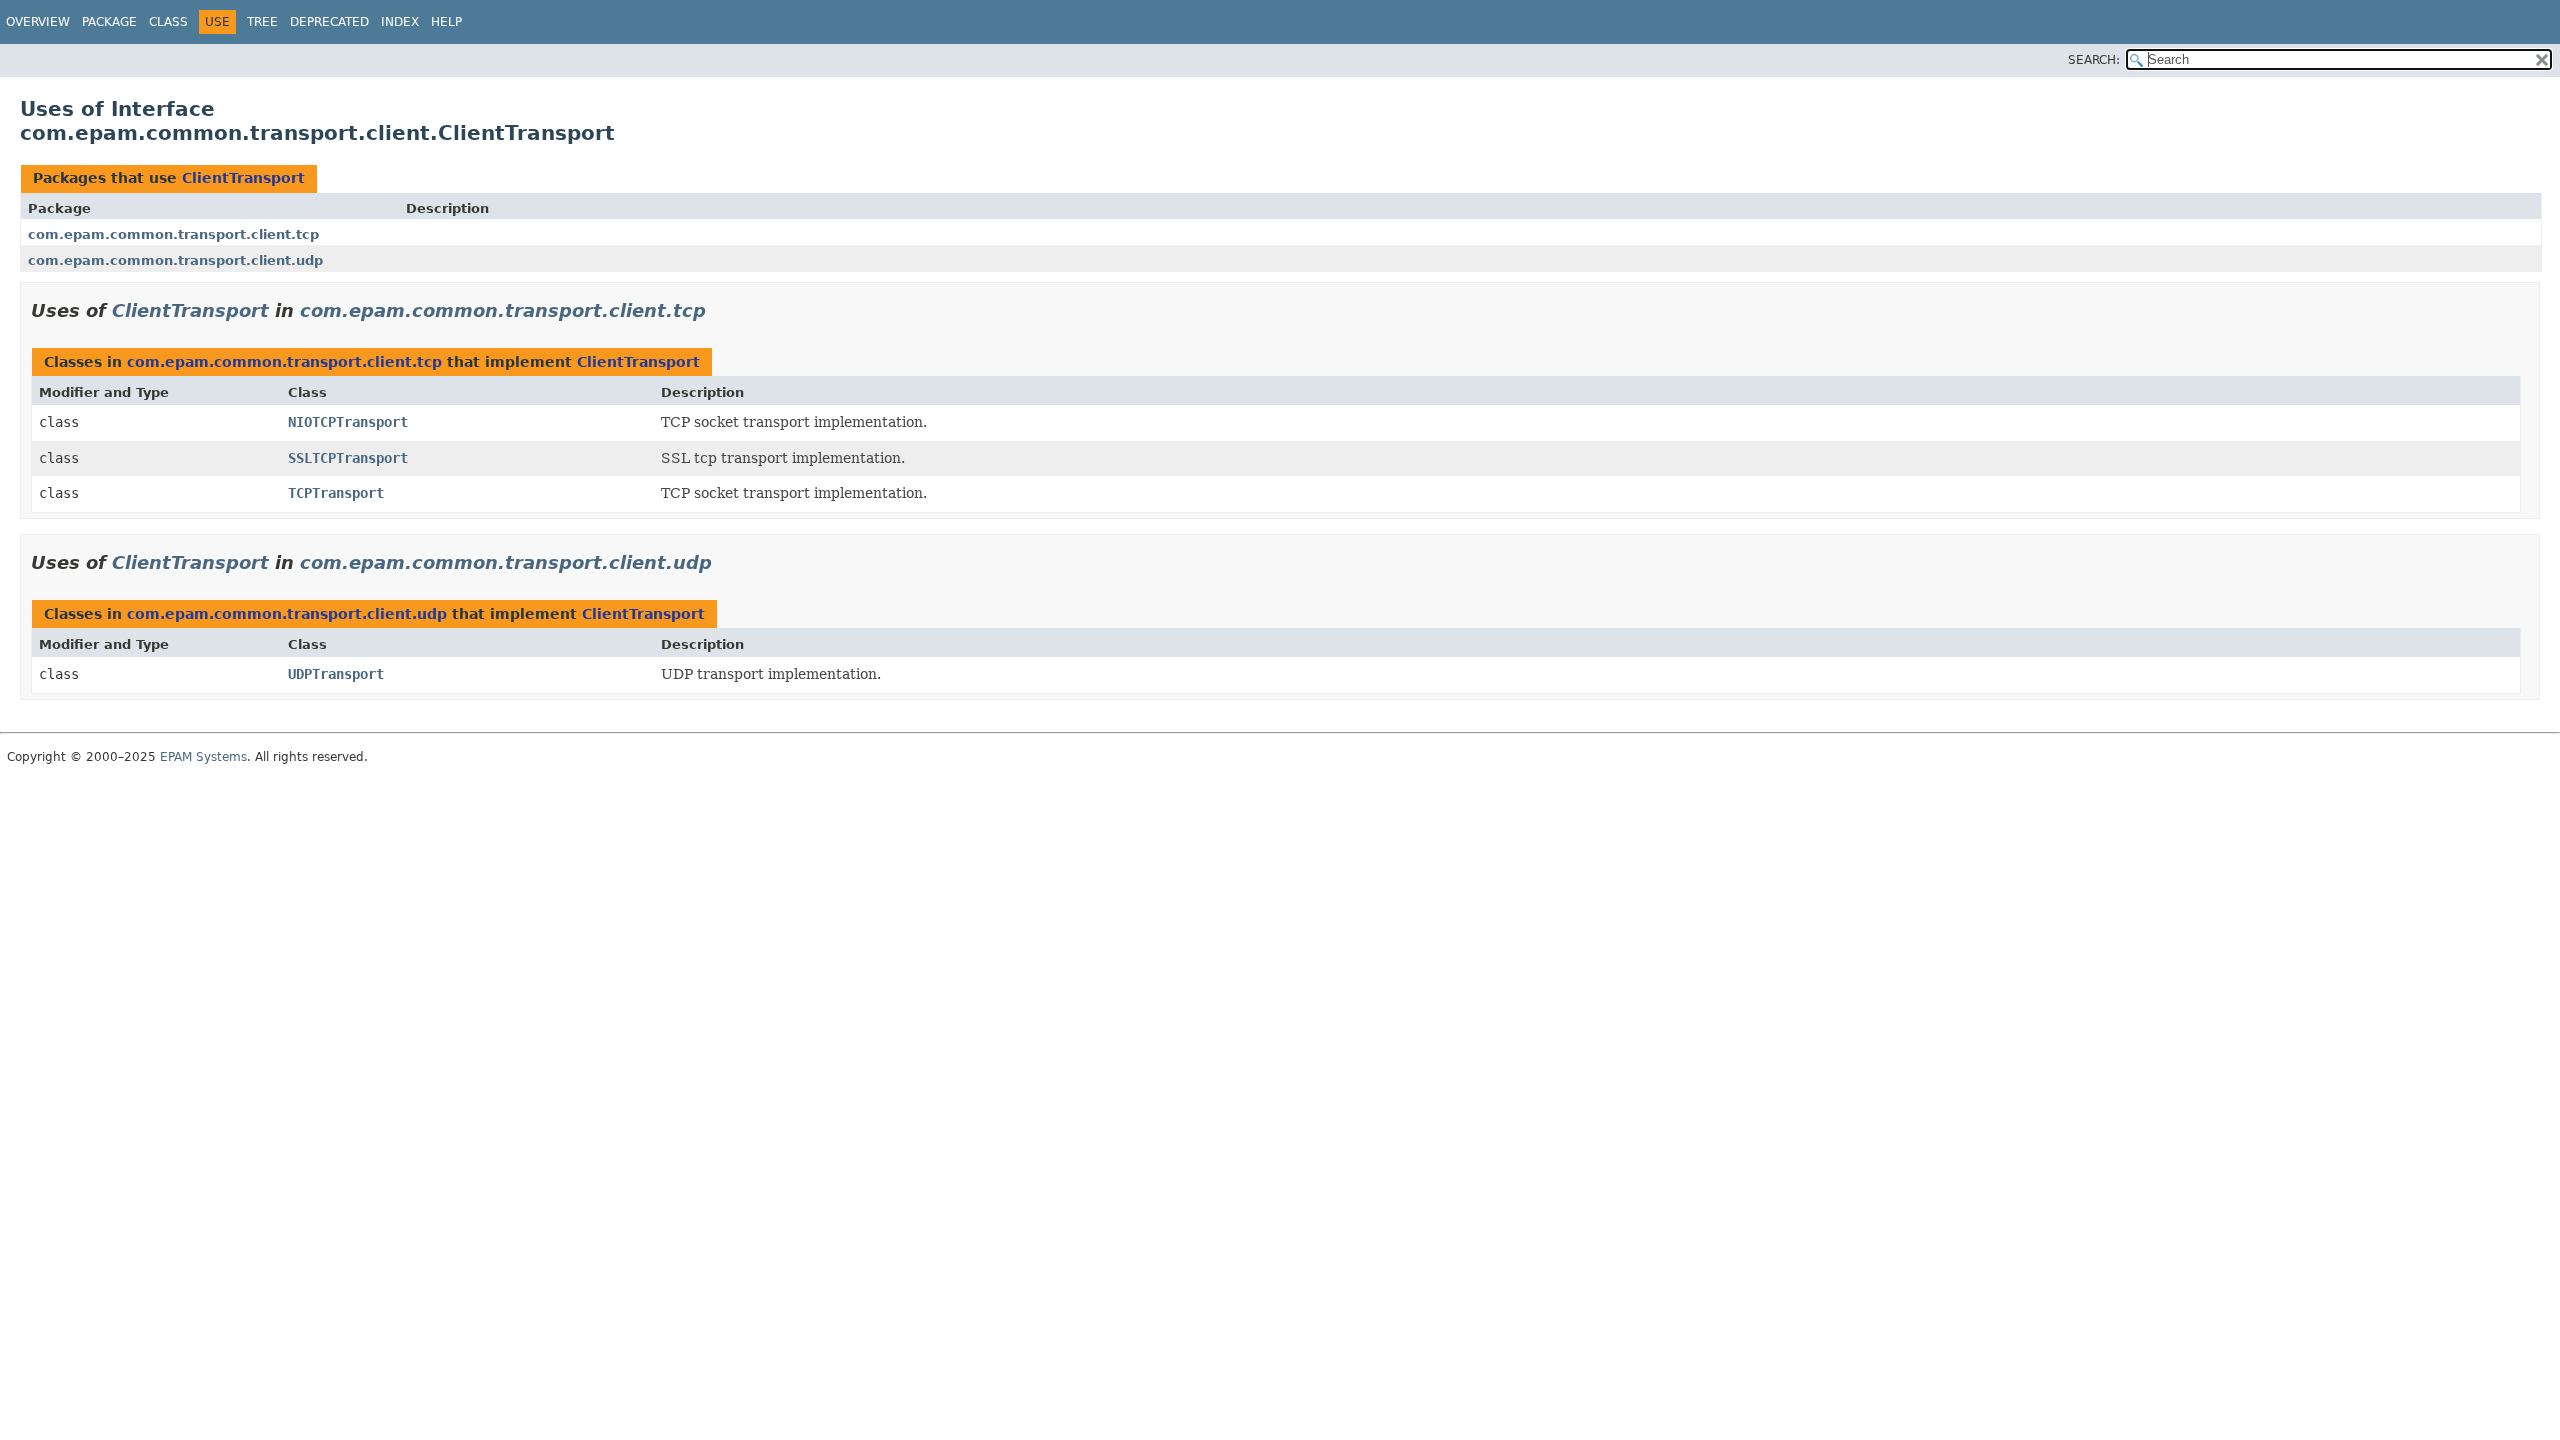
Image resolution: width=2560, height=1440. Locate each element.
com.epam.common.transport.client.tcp (173, 234)
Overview (38, 22)
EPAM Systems (203, 757)
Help (446, 22)
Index (400, 22)
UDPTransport (336, 674)
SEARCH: (2094, 60)
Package (109, 22)
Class (168, 22)
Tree (262, 22)
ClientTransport (243, 178)
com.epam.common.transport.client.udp (175, 260)
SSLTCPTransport (348, 458)
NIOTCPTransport (348, 422)
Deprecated (329, 22)
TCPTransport (336, 493)
